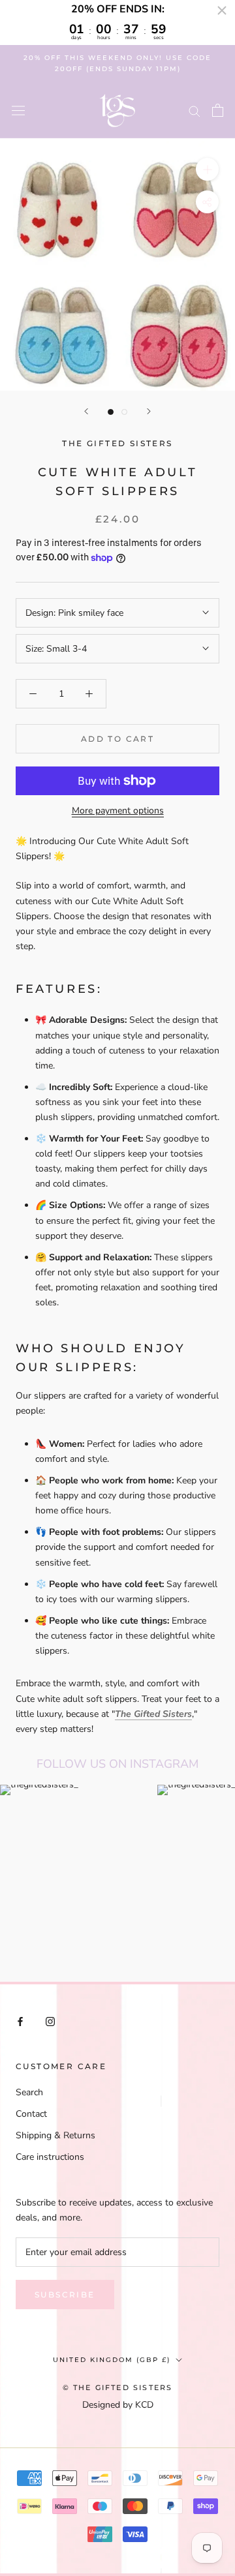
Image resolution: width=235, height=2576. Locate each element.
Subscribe (65, 2295)
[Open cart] (218, 110)
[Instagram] (50, 2021)
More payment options (118, 811)
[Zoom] (207, 169)
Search (29, 2092)
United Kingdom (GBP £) (112, 2360)
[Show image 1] (111, 412)
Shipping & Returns (55, 2135)
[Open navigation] (18, 111)
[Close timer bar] (222, 10)
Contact (31, 2114)
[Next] (149, 411)
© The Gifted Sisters (118, 2387)
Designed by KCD (118, 2405)
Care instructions (50, 2157)
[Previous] (86, 411)
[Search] (195, 111)
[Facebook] (20, 2021)
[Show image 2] (124, 412)
